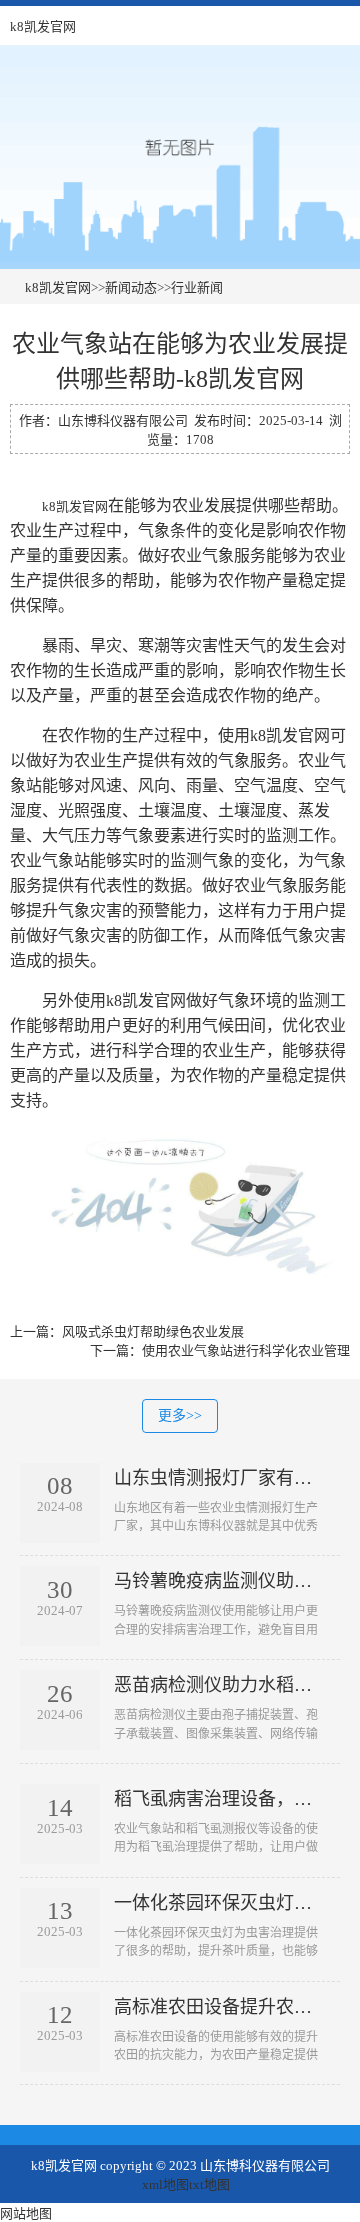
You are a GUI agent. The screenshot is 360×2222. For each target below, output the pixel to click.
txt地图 (209, 2184)
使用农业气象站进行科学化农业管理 (246, 1350)
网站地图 (26, 2213)
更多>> (180, 1415)
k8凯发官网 (43, 26)
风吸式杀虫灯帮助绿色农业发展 (153, 1331)
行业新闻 (197, 287)
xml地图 (165, 2184)
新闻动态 (131, 287)
